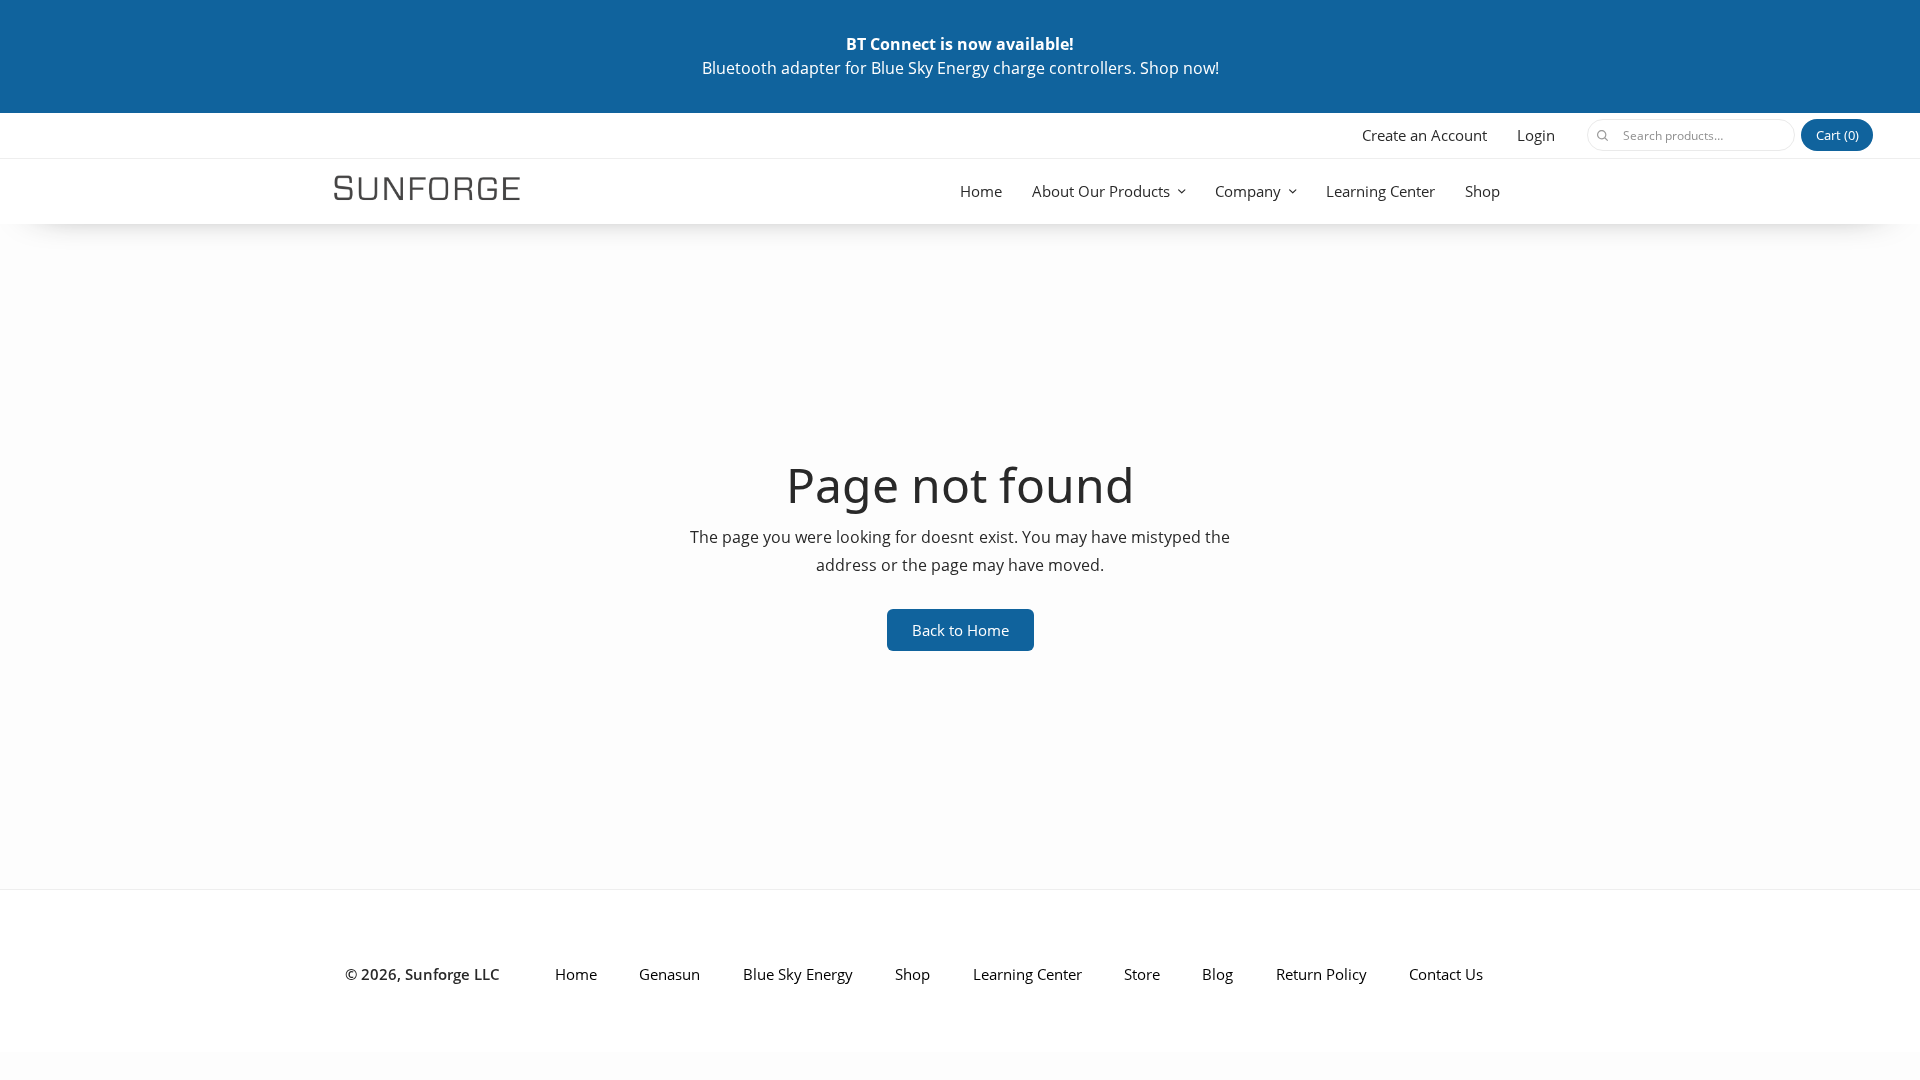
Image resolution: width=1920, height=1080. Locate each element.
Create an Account (1424, 135)
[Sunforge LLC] (427, 188)
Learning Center (1380, 191)
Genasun (669, 974)
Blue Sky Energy (798, 974)
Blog (1217, 974)
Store (1142, 974)
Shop (1482, 191)
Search (1602, 135)
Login (1536, 135)
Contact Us (1446, 974)
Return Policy (1321, 974)
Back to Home (960, 630)
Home (981, 191)
